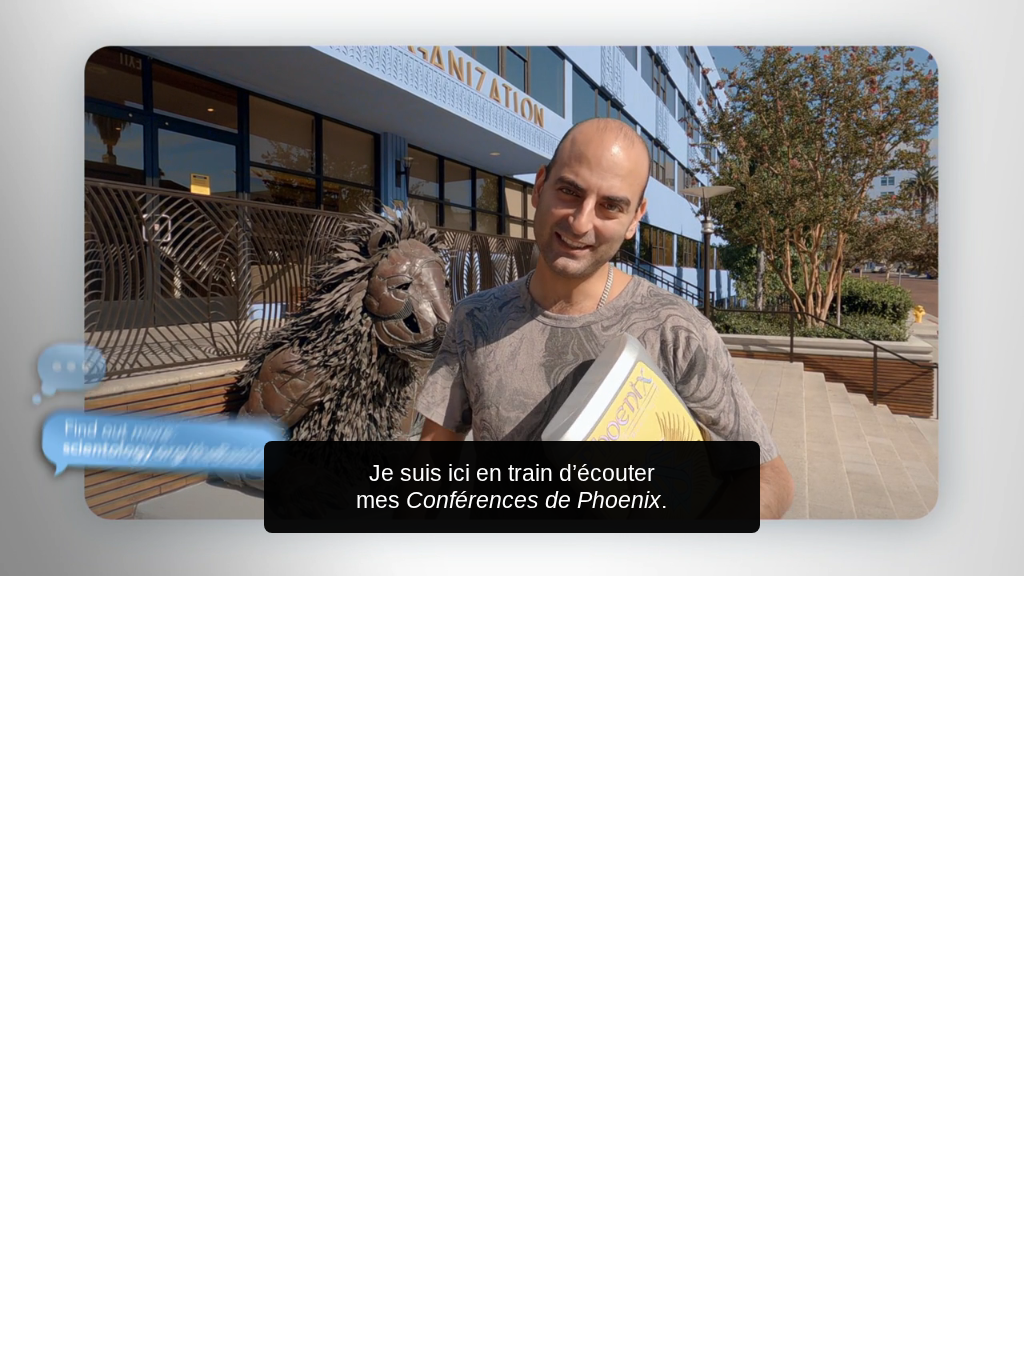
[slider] (552, 556)
